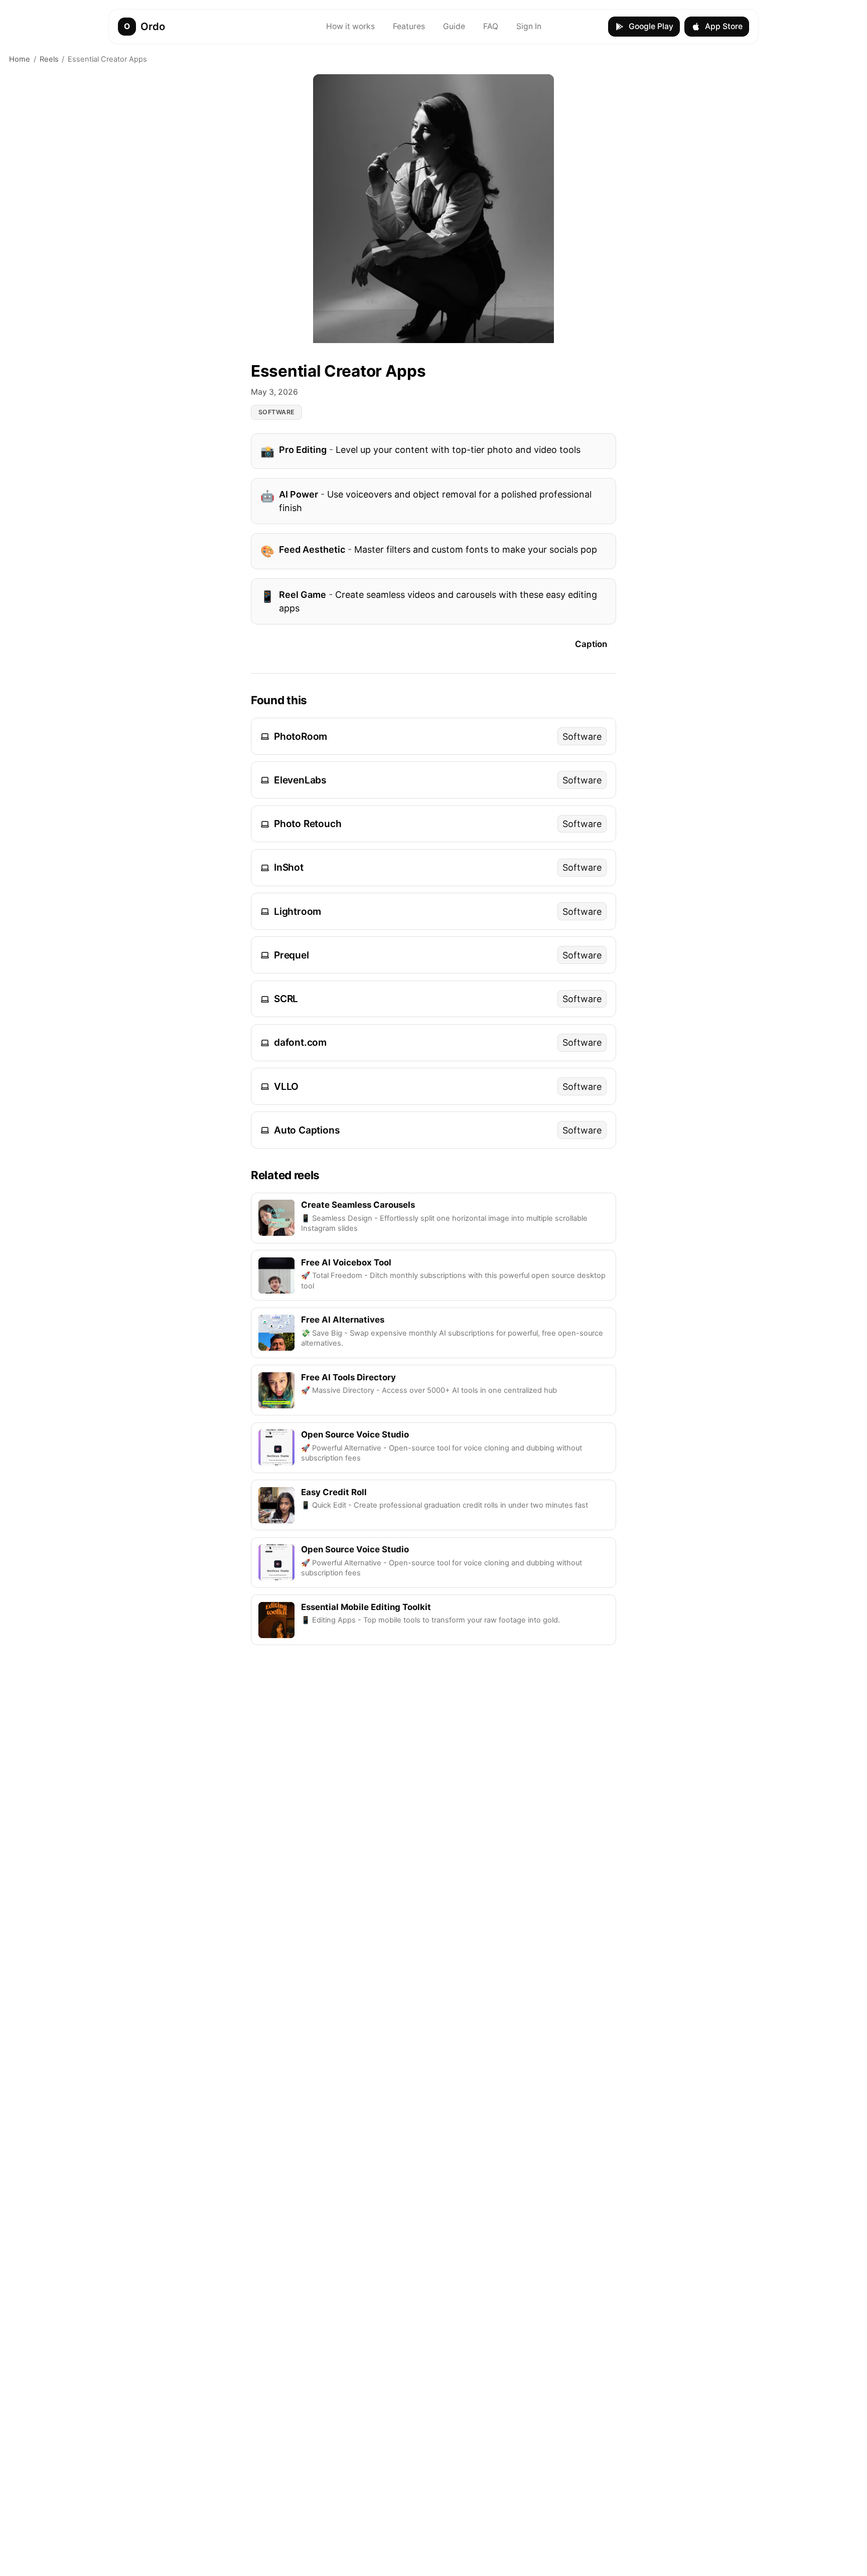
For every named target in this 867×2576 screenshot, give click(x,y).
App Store (724, 26)
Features (409, 26)
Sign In (529, 26)
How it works (350, 26)
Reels (49, 59)
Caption (591, 644)
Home (20, 59)
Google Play (651, 26)
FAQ (491, 26)
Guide (454, 26)
